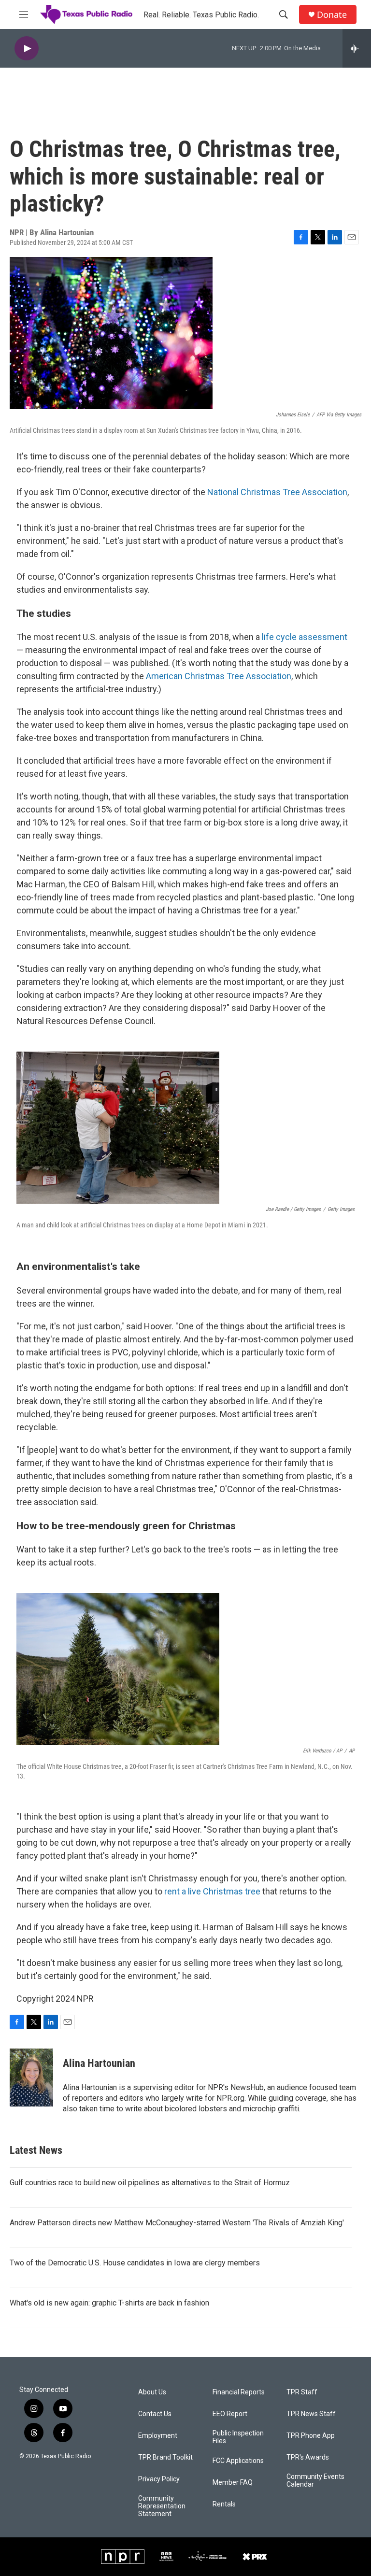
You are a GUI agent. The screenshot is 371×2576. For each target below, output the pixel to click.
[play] (27, 49)
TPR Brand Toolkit (165, 2457)
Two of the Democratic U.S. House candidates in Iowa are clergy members (135, 2263)
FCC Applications (238, 2461)
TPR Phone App (311, 2436)
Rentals (224, 2504)
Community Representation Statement (162, 2506)
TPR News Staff (311, 2414)
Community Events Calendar (315, 2481)
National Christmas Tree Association (277, 492)
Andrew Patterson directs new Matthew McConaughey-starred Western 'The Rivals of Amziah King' (177, 2223)
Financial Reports (239, 2392)
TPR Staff (302, 2392)
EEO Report (230, 2414)
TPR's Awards (308, 2457)
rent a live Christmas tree (212, 1891)
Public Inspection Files (238, 2437)
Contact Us (155, 2414)
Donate (332, 15)
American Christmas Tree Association (219, 676)
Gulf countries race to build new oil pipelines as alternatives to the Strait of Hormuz (150, 2183)
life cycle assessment (305, 637)
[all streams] (357, 48)
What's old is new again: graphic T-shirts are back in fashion (109, 2303)
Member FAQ (233, 2483)
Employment (158, 2436)
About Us (152, 2392)
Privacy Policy (159, 2479)
